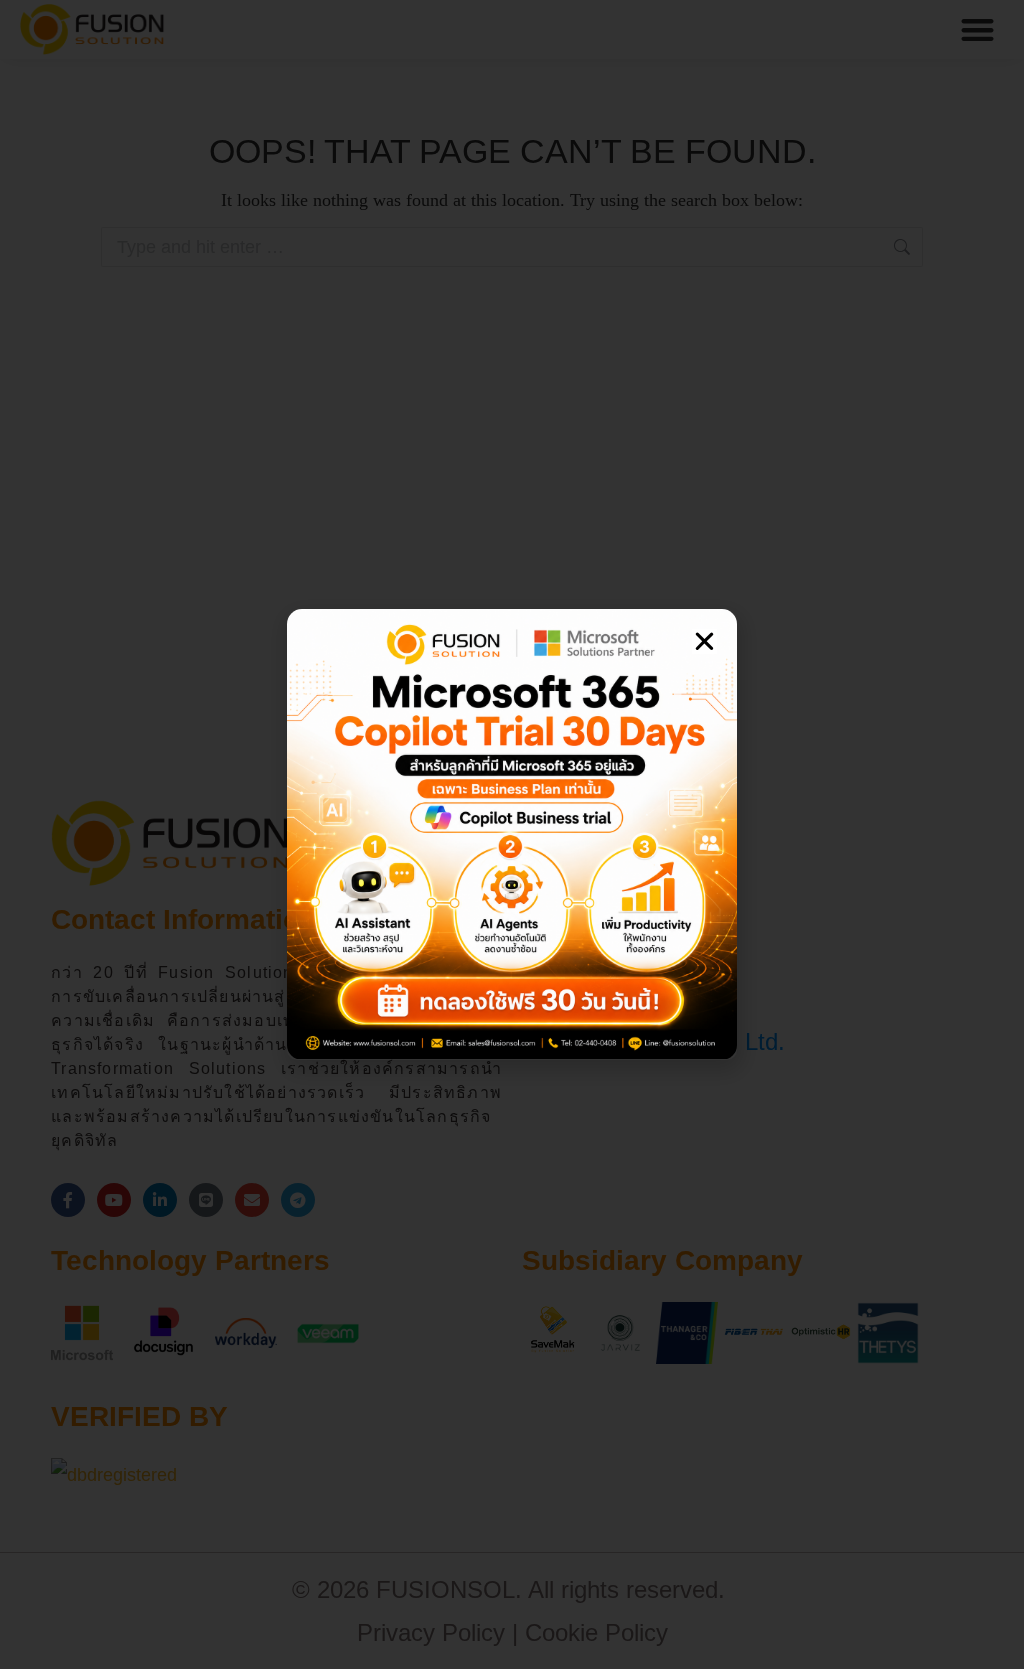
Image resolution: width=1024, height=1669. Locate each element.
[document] (512, 834)
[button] (704, 641)
